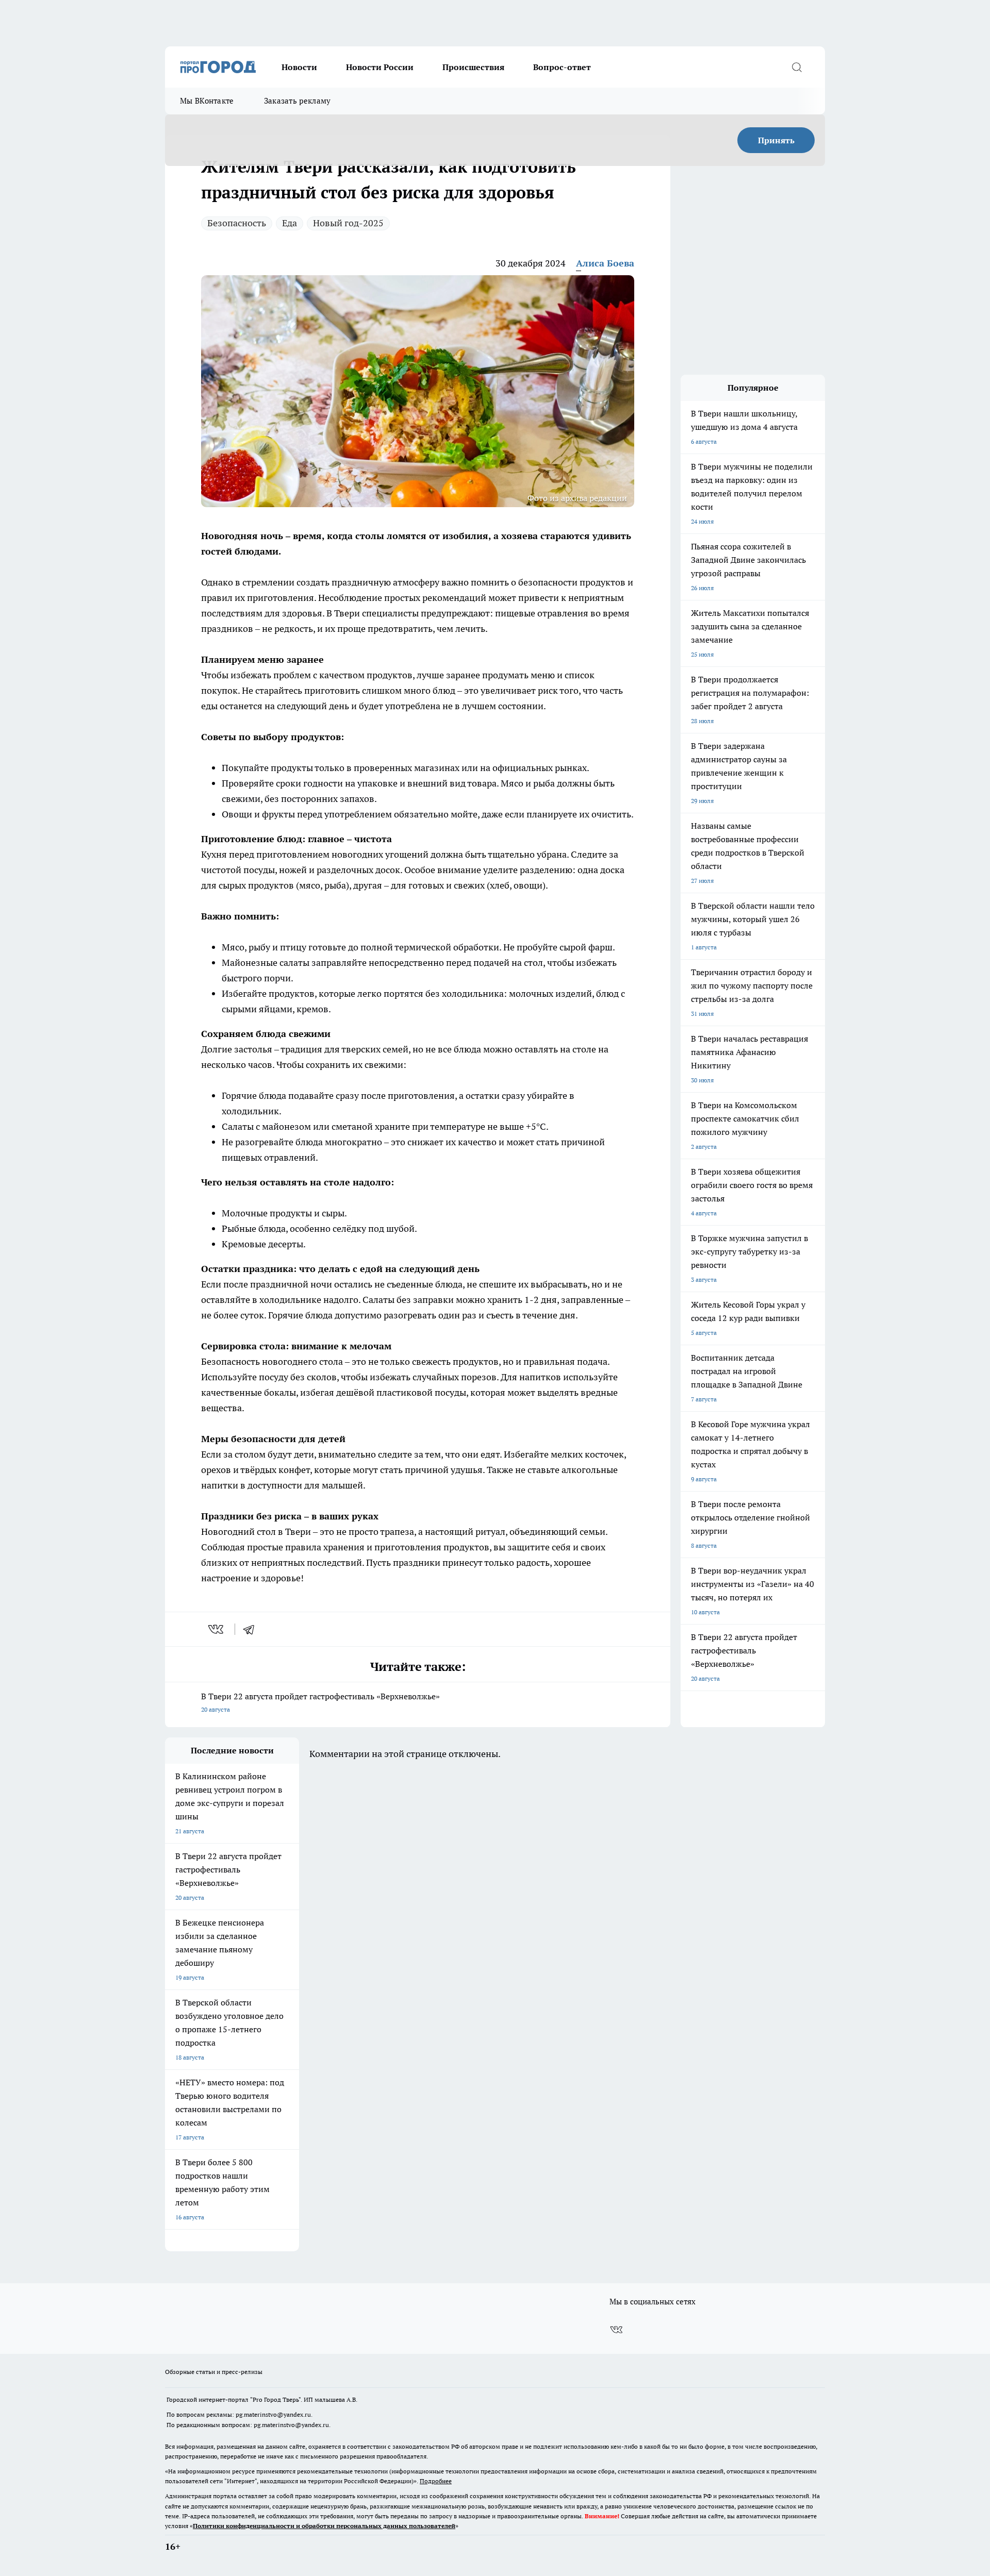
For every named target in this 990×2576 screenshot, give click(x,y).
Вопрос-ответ (562, 67)
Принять (776, 140)
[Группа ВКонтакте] (616, 2330)
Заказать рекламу (298, 101)
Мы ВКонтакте (207, 101)
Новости (299, 67)
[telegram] (252, 1629)
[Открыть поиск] (797, 67)
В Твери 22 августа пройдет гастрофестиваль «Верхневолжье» (321, 1702)
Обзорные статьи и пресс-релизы (214, 2372)
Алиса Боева (605, 263)
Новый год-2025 (348, 223)
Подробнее (436, 2481)
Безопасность (237, 223)
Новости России (380, 67)
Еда (290, 223)
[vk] (217, 1629)
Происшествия (473, 67)
